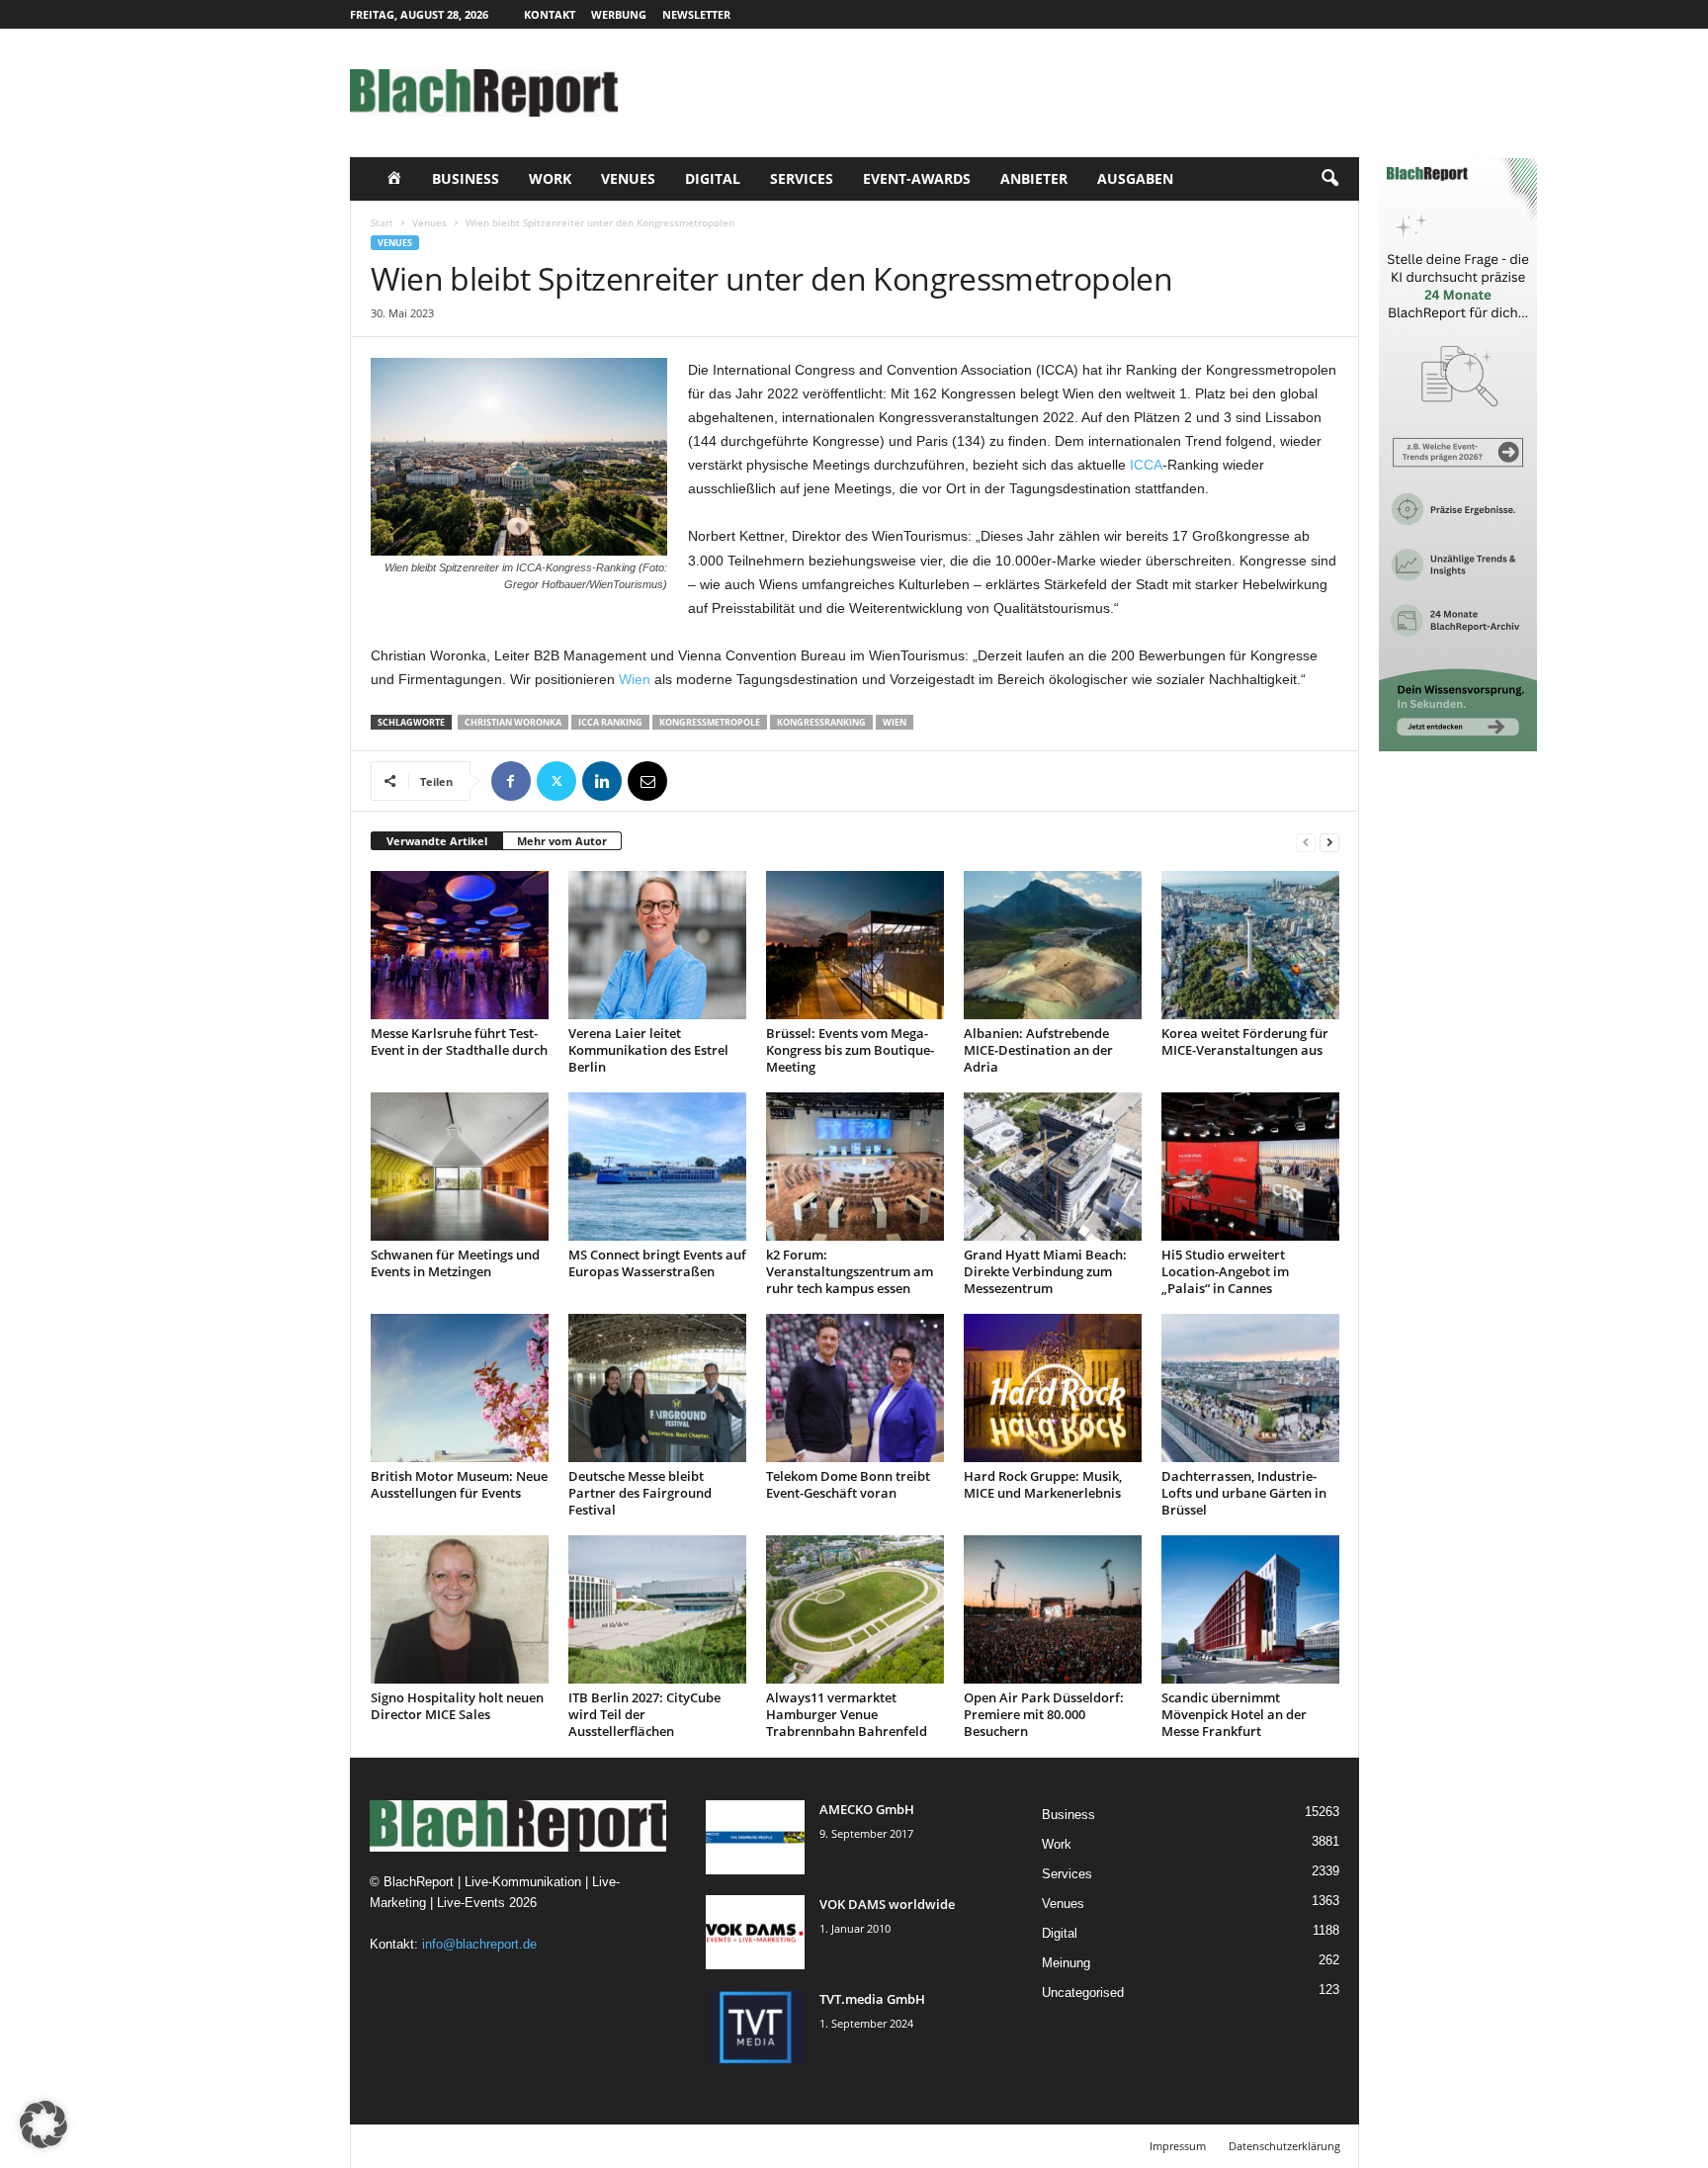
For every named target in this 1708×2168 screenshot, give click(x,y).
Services (802, 178)
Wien (635, 679)
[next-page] (1329, 842)
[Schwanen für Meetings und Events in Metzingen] (460, 1167)
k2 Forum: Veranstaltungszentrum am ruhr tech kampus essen (850, 1271)
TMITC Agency (536, 2146)
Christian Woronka (513, 722)
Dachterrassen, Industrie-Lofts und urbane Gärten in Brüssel (1244, 1493)
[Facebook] (511, 781)
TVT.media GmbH (872, 1999)
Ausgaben (1135, 178)
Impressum (1178, 2146)
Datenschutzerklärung (1284, 2146)
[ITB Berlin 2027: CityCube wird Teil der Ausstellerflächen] (657, 1609)
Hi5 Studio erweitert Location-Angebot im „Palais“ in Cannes (1225, 1271)
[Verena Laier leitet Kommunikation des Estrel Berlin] (657, 945)
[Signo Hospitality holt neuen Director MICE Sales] (460, 1609)
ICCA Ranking (610, 722)
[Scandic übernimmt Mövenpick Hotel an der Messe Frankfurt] (1250, 1609)
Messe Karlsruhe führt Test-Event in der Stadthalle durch (459, 1041)
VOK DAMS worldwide (887, 1904)
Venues (628, 178)
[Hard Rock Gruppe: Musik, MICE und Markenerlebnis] (1053, 1388)
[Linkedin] (602, 781)
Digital (713, 178)
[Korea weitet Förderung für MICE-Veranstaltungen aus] (1250, 945)
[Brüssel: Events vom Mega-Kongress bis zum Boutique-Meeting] (855, 945)
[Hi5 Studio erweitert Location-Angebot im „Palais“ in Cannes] (1250, 1167)
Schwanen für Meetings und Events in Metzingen (455, 1263)
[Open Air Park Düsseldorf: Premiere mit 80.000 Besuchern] (1053, 1609)
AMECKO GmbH (867, 1809)
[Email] (647, 781)
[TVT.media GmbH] (755, 2027)
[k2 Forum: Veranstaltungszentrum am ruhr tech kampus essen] (855, 1167)
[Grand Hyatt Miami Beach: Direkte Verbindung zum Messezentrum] (1053, 1167)
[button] (1329, 179)
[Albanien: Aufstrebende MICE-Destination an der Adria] (1053, 945)
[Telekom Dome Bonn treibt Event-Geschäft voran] (855, 1388)
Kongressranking (821, 722)
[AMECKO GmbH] (755, 1837)
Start (382, 222)
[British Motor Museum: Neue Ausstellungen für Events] (460, 1388)
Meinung (1066, 1963)
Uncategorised (1083, 1993)
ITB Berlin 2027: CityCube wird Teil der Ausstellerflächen (644, 1714)
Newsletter (696, 14)
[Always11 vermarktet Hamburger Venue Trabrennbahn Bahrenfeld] (855, 1609)
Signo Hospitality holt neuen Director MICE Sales (457, 1706)
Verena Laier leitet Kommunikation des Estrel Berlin (648, 1050)
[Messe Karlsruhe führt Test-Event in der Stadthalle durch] (460, 945)
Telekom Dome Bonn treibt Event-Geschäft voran (848, 1484)
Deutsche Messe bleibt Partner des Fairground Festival (640, 1493)
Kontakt (550, 14)
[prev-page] (1306, 842)
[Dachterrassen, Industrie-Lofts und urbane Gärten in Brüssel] (1250, 1388)
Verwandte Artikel (437, 841)
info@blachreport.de (479, 1944)
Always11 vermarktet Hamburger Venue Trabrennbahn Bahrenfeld (847, 1714)
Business (466, 178)
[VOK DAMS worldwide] (755, 1932)
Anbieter (1034, 178)
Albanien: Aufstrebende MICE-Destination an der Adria (1038, 1050)
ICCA (1146, 465)
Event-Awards (917, 178)
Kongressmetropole (710, 722)
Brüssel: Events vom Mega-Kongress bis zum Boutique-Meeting (850, 1050)
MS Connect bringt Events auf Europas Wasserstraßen (657, 1263)
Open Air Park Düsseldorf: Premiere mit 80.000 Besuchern (1044, 1714)
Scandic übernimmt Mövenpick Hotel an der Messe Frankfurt (1234, 1714)
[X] (556, 781)
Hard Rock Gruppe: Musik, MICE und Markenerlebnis (1043, 1484)
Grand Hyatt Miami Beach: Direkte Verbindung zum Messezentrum (1045, 1271)
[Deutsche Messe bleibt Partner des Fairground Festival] (657, 1388)
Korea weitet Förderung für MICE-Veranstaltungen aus (1245, 1041)
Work (550, 178)
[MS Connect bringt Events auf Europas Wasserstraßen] (657, 1167)
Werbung (619, 14)
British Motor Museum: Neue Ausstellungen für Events (459, 1484)
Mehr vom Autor (562, 841)
